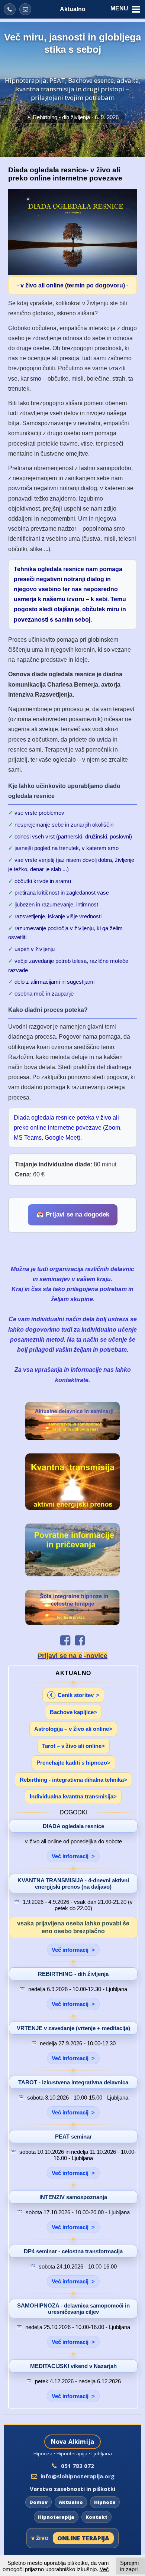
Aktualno (73, 9)
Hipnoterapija (56, 2517)
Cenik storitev (72, 1695)
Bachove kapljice (72, 1712)
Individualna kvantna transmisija (72, 1796)
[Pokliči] (10, 9)
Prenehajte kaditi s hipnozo (72, 1763)
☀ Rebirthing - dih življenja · (72, 117)
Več (104, 2569)
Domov (38, 2502)
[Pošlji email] (25, 9)
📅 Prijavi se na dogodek (73, 1214)
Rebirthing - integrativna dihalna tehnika (72, 1780)
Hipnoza (105, 2502)
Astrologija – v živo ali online (72, 1729)
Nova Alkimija (73, 2442)
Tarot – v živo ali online (72, 1746)
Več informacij (70, 1856)
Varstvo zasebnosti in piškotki (72, 2489)
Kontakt (96, 2517)
